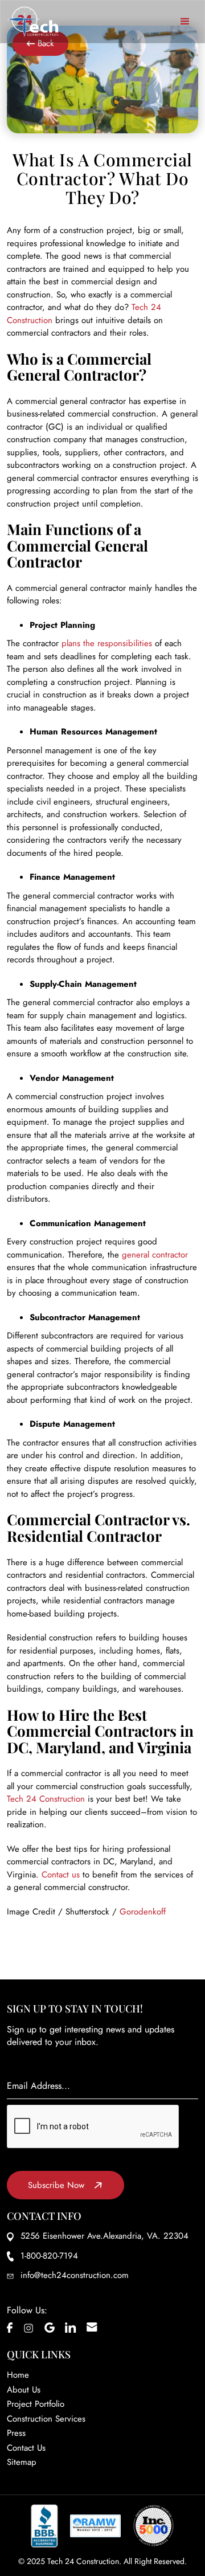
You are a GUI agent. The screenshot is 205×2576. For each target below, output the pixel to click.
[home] (33, 22)
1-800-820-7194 (49, 2256)
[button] (185, 22)
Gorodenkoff (143, 1912)
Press (16, 2433)
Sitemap (22, 2462)
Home (18, 2375)
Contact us (61, 1875)
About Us (24, 2390)
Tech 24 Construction (46, 1799)
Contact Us (26, 2448)
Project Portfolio (36, 2404)
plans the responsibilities (107, 643)
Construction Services (46, 2419)
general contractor (155, 1255)
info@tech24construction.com (75, 2275)
